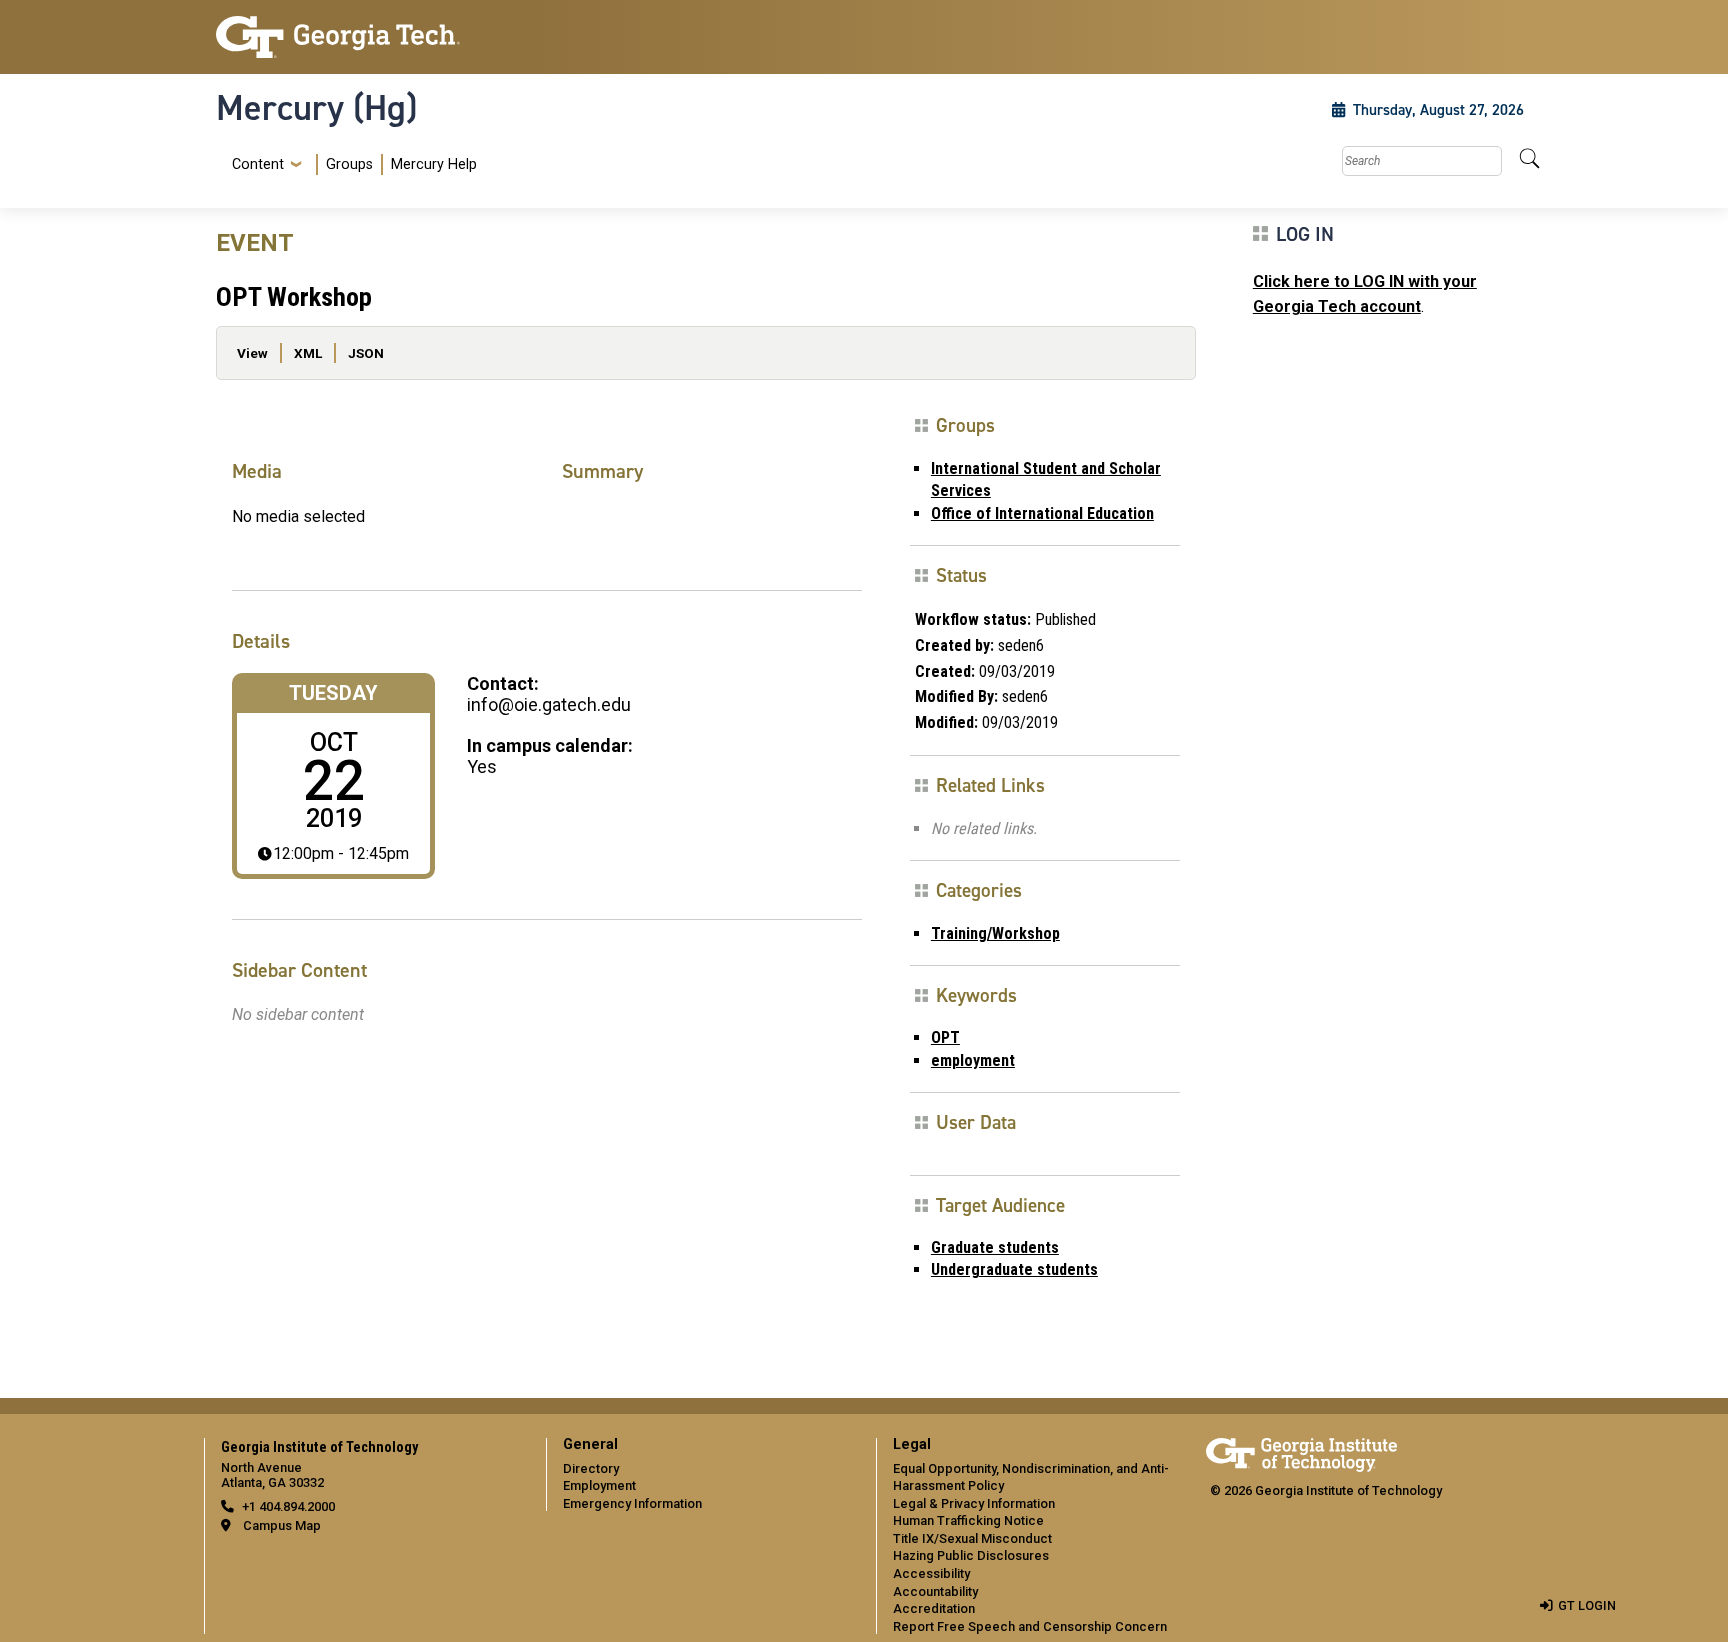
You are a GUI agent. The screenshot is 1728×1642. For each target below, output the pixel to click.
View (252, 353)
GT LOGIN (1587, 1605)
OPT (945, 1037)
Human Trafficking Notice (968, 1520)
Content (258, 165)
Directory (591, 1468)
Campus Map (282, 1525)
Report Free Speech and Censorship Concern (1030, 1626)
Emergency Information (632, 1503)
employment (973, 1060)
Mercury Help (434, 164)
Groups (349, 164)
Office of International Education (1042, 513)
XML (308, 353)
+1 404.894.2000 (288, 1506)
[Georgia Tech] (369, 37)
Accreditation (934, 1608)
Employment (599, 1485)
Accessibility (931, 1573)
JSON (366, 353)
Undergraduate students (1014, 1269)
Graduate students (995, 1247)
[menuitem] (350, 164)
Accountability (935, 1591)
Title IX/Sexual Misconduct (972, 1538)
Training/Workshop (995, 933)
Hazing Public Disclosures (971, 1555)
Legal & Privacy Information (974, 1503)
